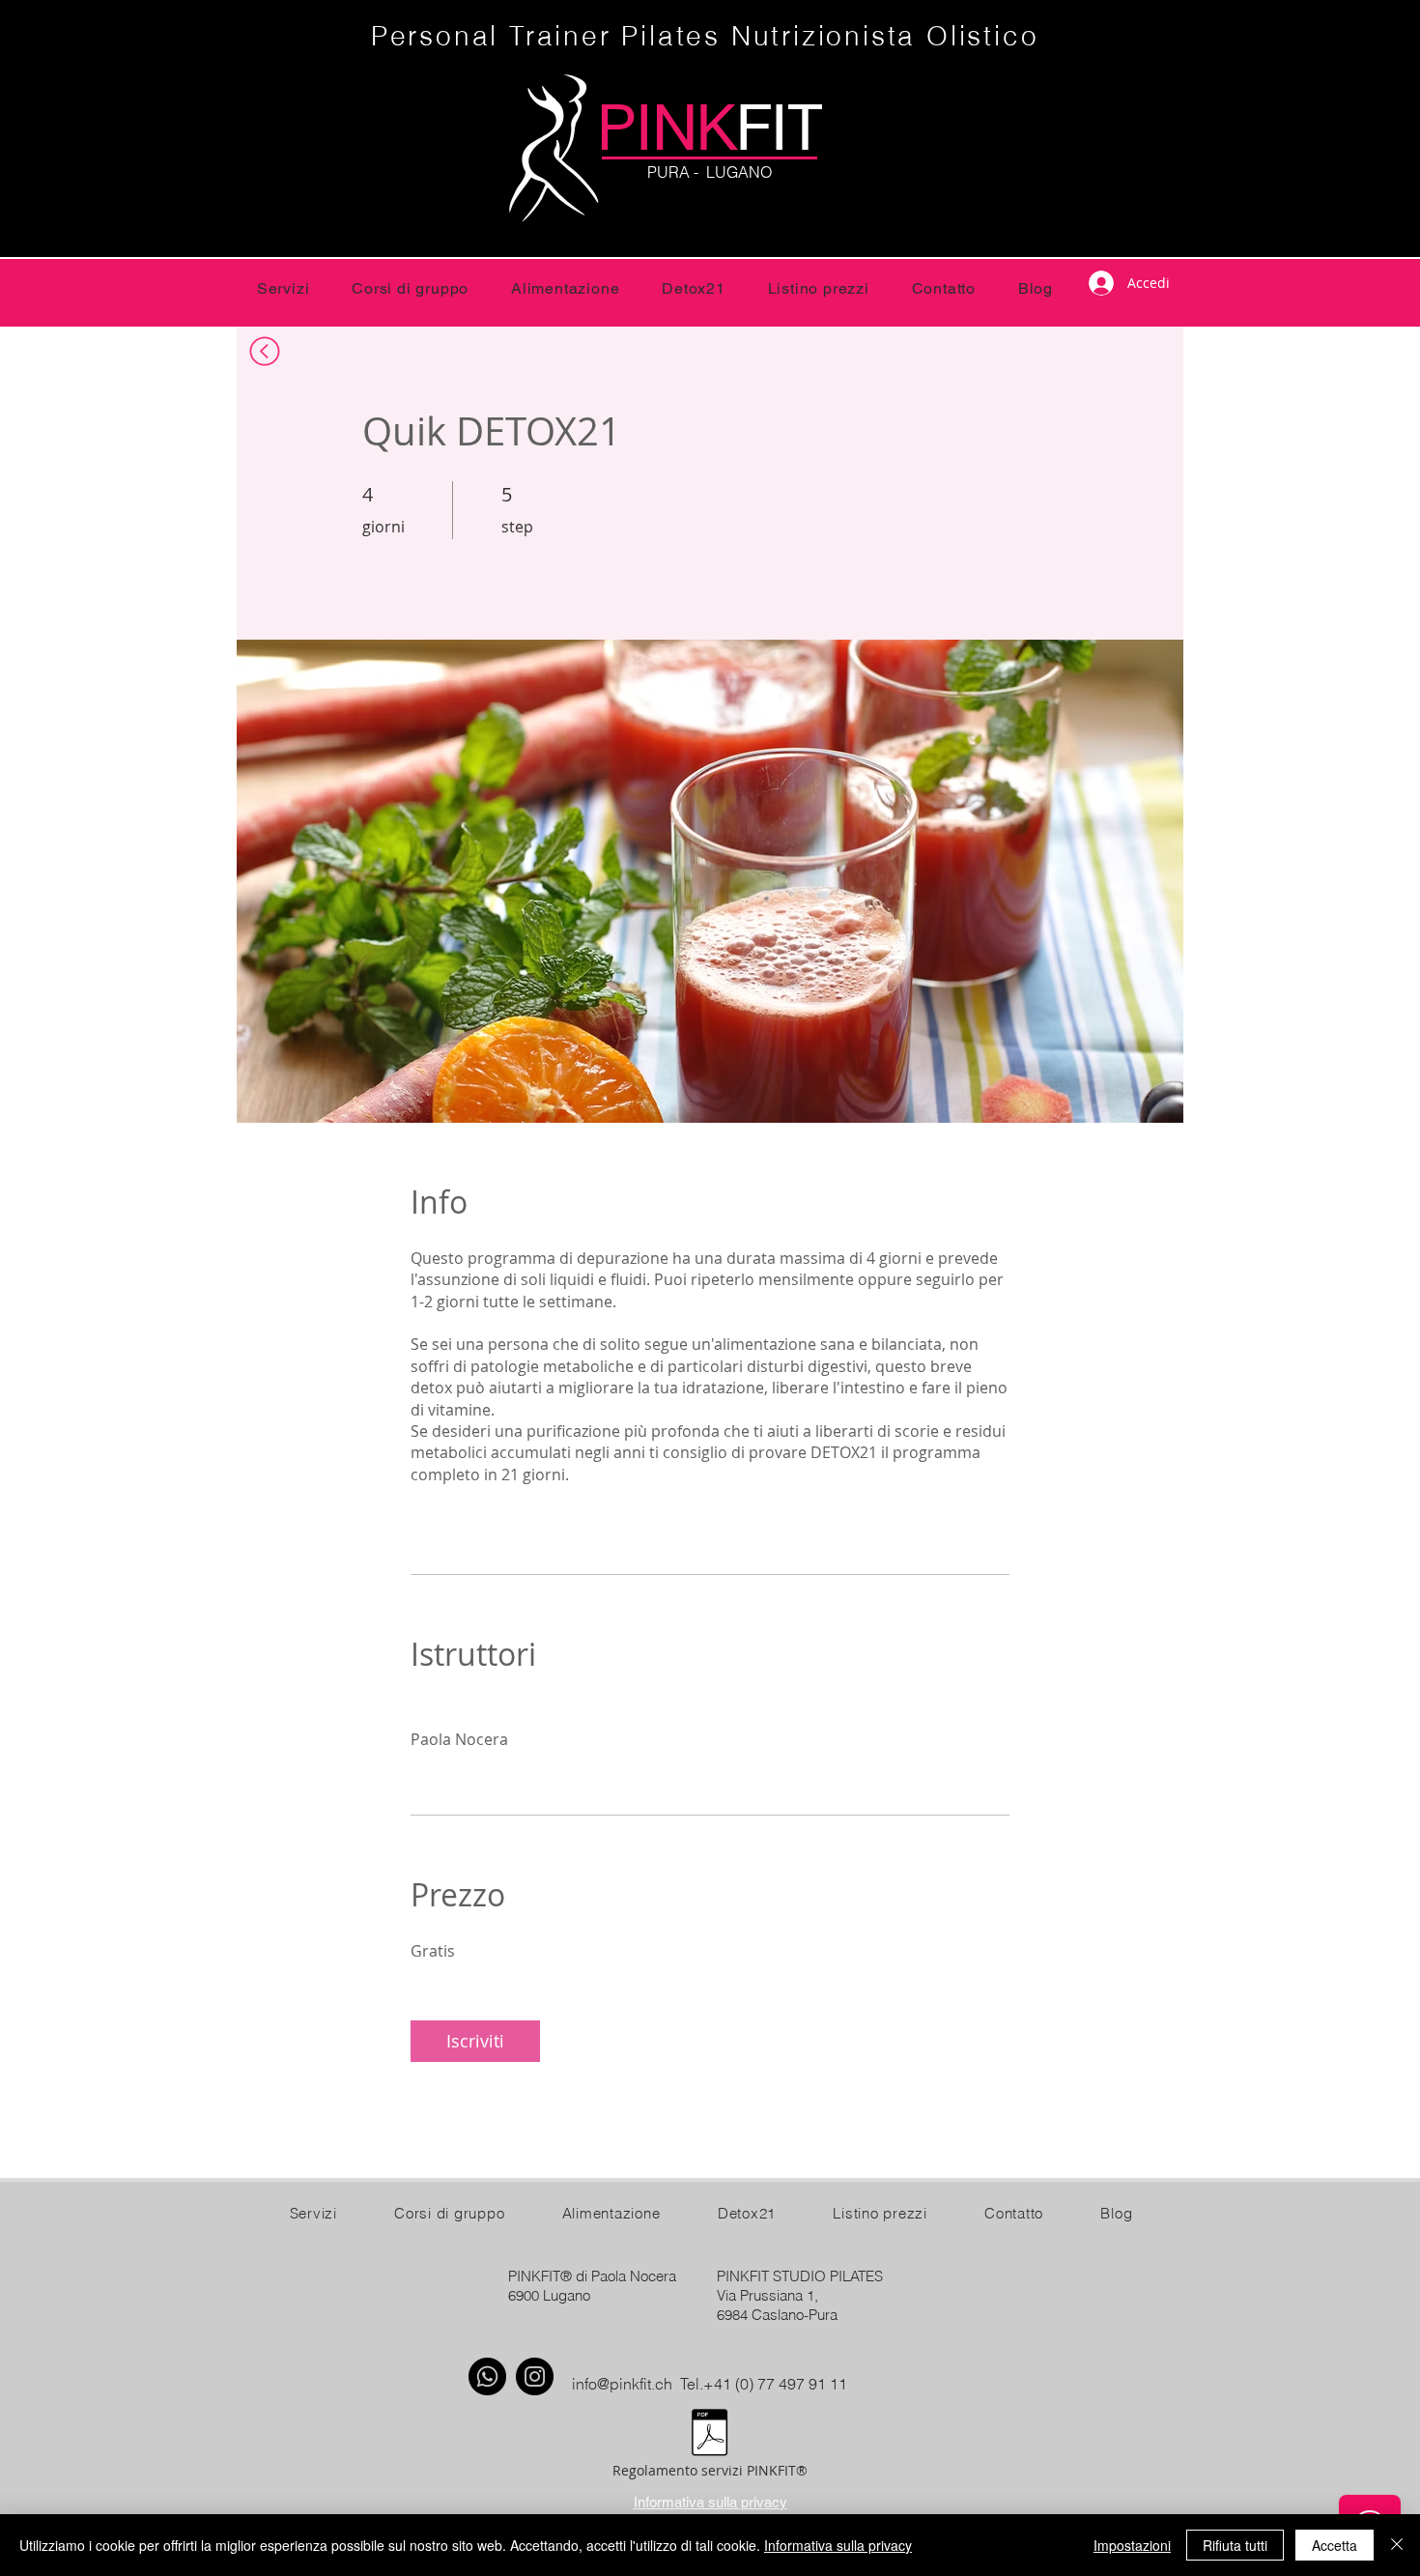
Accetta (1335, 2545)
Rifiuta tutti (1235, 2545)
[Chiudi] (1397, 2545)
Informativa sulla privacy (838, 2545)
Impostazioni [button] (1132, 2545)
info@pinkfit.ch (622, 2384)
